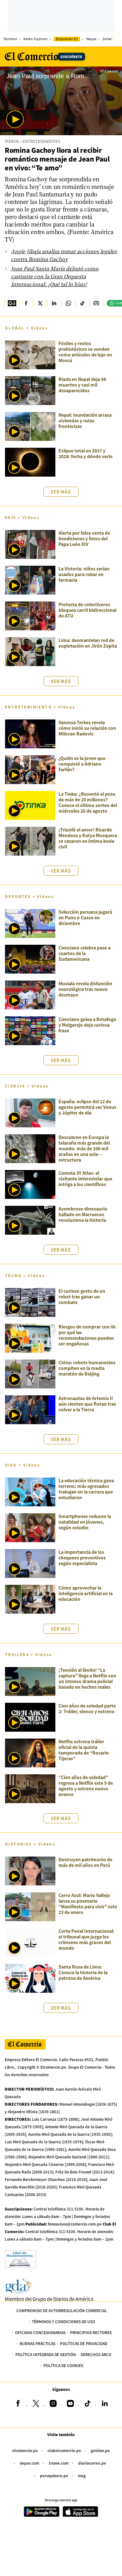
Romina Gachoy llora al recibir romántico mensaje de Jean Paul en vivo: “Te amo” (57, 159)
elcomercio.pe (25, 2450)
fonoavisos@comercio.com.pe (75, 2224)
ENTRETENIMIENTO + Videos (40, 707)
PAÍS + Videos (22, 517)
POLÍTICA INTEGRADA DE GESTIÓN (46, 2354)
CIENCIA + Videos (27, 1086)
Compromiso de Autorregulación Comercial (62, 2310)
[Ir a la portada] (25, 2044)
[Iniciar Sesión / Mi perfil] (117, 39)
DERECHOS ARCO (96, 2354)
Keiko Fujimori (36, 39)
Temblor (10, 39)
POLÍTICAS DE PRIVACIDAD (84, 2343)
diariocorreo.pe (92, 2463)
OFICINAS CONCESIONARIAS (40, 2332)
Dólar (107, 39)
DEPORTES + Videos (30, 896)
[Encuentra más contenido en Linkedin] (54, 303)
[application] (61, 101)
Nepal (91, 39)
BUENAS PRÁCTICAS (38, 2343)
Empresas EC (67, 39)
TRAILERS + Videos (29, 1654)
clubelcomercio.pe (64, 2450)
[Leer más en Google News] (12, 303)
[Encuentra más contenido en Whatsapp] (68, 303)
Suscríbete (71, 56)
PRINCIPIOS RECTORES (91, 2332)
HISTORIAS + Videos (30, 1844)
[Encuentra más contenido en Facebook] (26, 303)
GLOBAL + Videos (26, 328)
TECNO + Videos (25, 1275)
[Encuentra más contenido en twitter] (40, 303)
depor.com (29, 2463)
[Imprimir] (96, 303)
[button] (15, 119)
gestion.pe (100, 2450)
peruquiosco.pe (54, 2475)
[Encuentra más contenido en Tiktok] (82, 303)
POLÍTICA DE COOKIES (63, 2365)
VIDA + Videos (23, 1465)
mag (82, 2475)
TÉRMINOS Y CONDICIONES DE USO (64, 2321)
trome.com (59, 2463)
